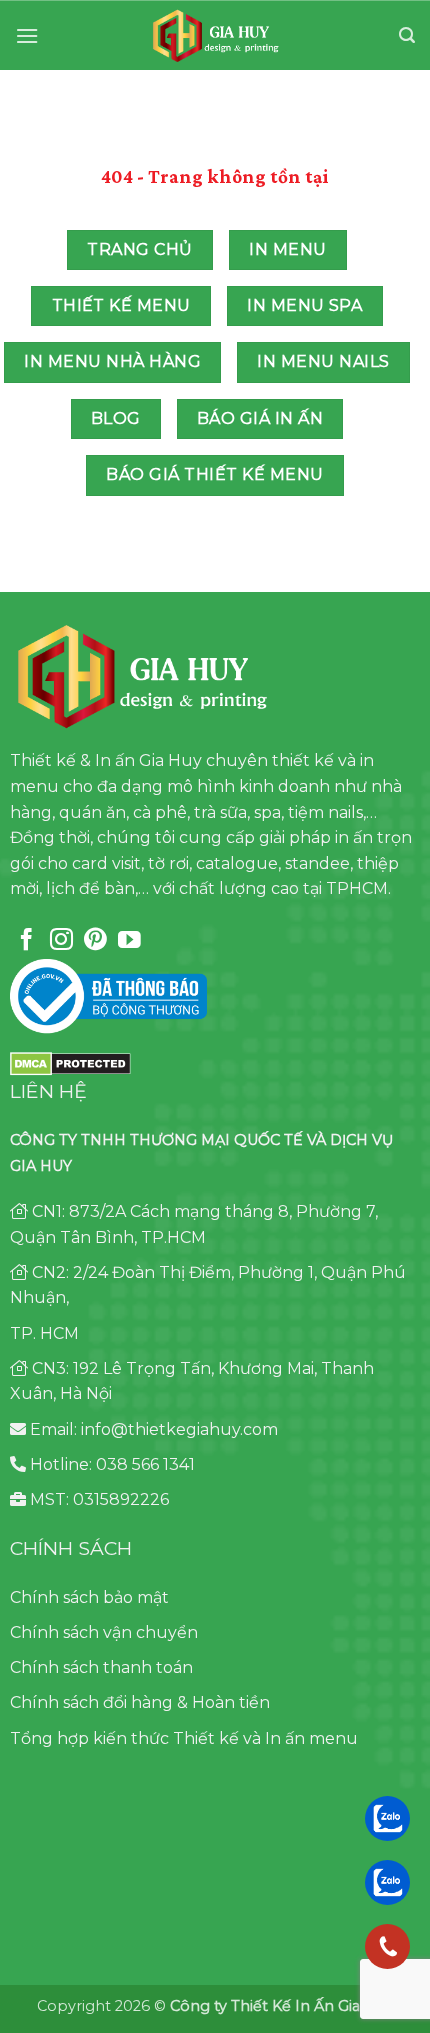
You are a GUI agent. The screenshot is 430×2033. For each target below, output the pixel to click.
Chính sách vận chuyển (104, 1632)
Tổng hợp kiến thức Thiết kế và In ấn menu (184, 1738)
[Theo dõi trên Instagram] (61, 941)
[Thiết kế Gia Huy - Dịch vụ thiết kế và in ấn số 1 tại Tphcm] (215, 36)
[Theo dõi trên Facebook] (26, 941)
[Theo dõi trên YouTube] (129, 941)
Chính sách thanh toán (101, 1667)
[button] (27, 35)
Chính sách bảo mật (89, 1597)
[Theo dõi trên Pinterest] (95, 941)
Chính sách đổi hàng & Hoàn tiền (140, 1702)
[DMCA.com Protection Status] (70, 1062)
